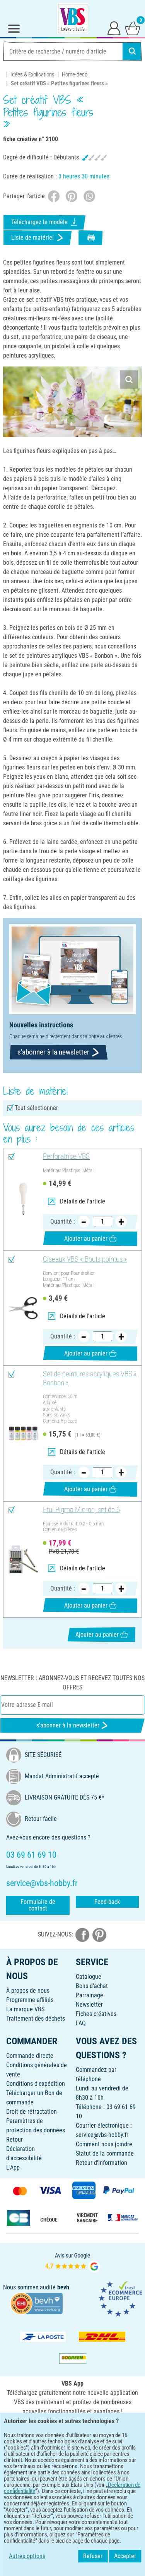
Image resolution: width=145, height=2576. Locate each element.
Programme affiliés (30, 2000)
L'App (13, 2167)
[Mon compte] (114, 28)
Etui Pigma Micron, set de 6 (81, 1510)
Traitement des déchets (36, 2018)
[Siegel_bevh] (36, 2303)
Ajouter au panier (86, 1239)
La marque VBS (25, 2009)
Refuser (93, 2556)
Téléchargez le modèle (39, 222)
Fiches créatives (96, 2014)
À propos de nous (28, 1991)
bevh (63, 2287)
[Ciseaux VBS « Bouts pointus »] (23, 1308)
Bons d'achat (92, 1986)
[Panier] (133, 28)
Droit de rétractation (32, 2112)
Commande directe (30, 2056)
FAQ (81, 2023)
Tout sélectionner (36, 1108)
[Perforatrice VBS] (23, 1199)
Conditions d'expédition (36, 2084)
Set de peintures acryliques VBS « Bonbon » (90, 1379)
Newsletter (89, 2005)
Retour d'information (101, 2163)
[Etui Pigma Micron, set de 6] (23, 1559)
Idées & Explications (32, 74)
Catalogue (89, 1977)
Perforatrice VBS (66, 1157)
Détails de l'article (83, 1201)
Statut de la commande (105, 2153)
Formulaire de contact (38, 1905)
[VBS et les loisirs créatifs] (73, 19)
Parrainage (90, 1995)
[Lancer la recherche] (132, 51)
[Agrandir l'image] (129, 379)
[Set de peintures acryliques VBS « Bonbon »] (23, 1433)
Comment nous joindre (104, 2144)
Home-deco (75, 74)
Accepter (125, 2556)
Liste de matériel (32, 238)
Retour (14, 2139)
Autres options (27, 2556)
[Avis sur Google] (73, 2262)
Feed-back (107, 1902)
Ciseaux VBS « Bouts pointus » (85, 1259)
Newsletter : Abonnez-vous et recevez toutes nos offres (72, 1683)
